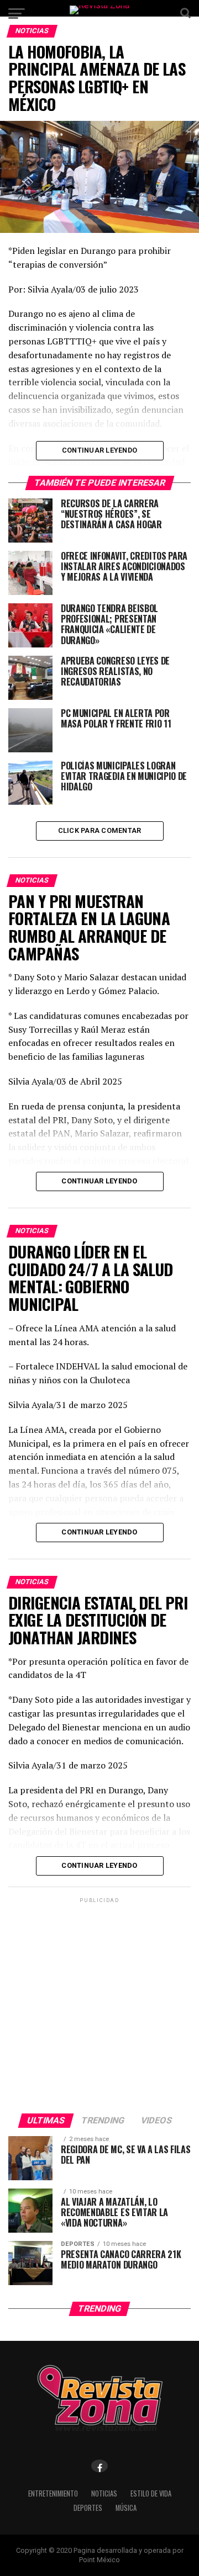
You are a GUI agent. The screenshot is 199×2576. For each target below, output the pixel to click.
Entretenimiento (53, 2493)
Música (126, 2508)
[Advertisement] (99, 2005)
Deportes (88, 2508)
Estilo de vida (151, 2493)
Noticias (104, 2493)
